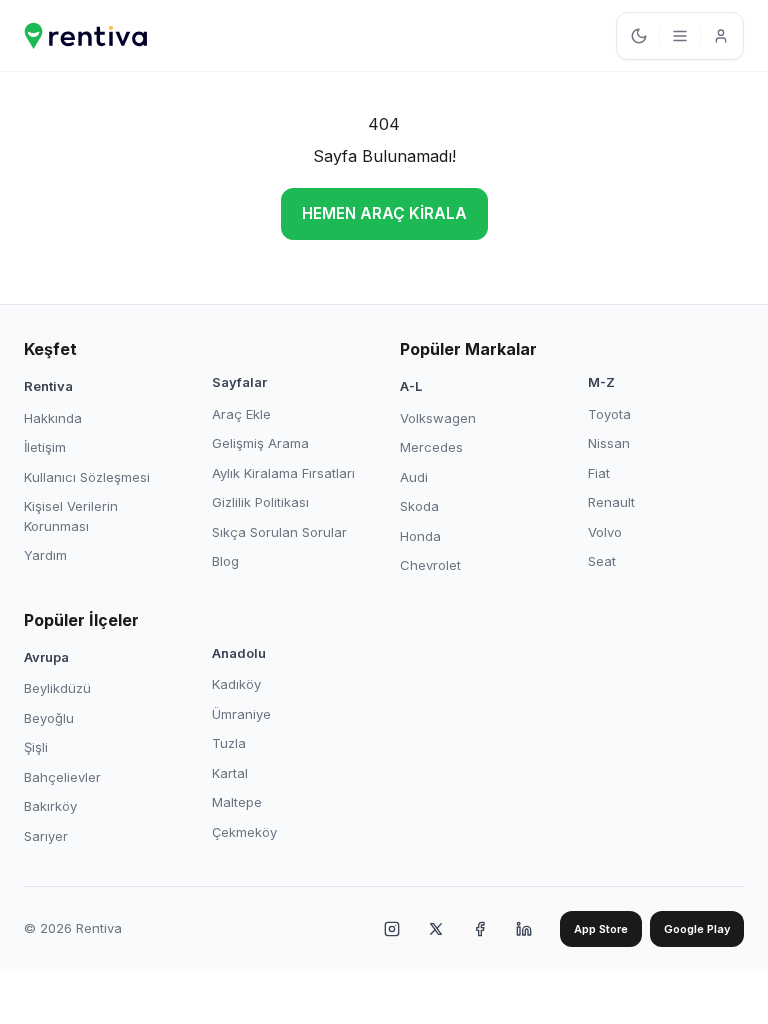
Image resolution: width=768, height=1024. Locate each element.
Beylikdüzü (57, 688)
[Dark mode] (639, 36)
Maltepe (237, 802)
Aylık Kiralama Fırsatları (283, 473)
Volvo (605, 532)
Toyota (609, 414)
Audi (414, 477)
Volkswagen (438, 418)
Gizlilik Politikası (260, 502)
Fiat (599, 473)
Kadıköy (236, 684)
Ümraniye (241, 714)
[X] (436, 929)
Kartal (230, 773)
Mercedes (431, 447)
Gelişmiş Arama (260, 443)
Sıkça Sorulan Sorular (279, 532)
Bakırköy (50, 806)
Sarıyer (46, 836)
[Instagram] (392, 929)
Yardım (45, 555)
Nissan (609, 443)
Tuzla (229, 743)
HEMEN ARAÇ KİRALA (384, 213)
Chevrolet (430, 565)
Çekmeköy (244, 832)
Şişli (36, 747)
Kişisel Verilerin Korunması (71, 516)
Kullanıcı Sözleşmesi (87, 477)
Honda (420, 536)
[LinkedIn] (524, 929)
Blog (225, 561)
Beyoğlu (49, 718)
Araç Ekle (241, 414)
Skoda (419, 506)
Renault (611, 502)
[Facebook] (480, 929)
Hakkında (53, 418)
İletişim (45, 447)
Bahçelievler (62, 777)
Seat (602, 561)
